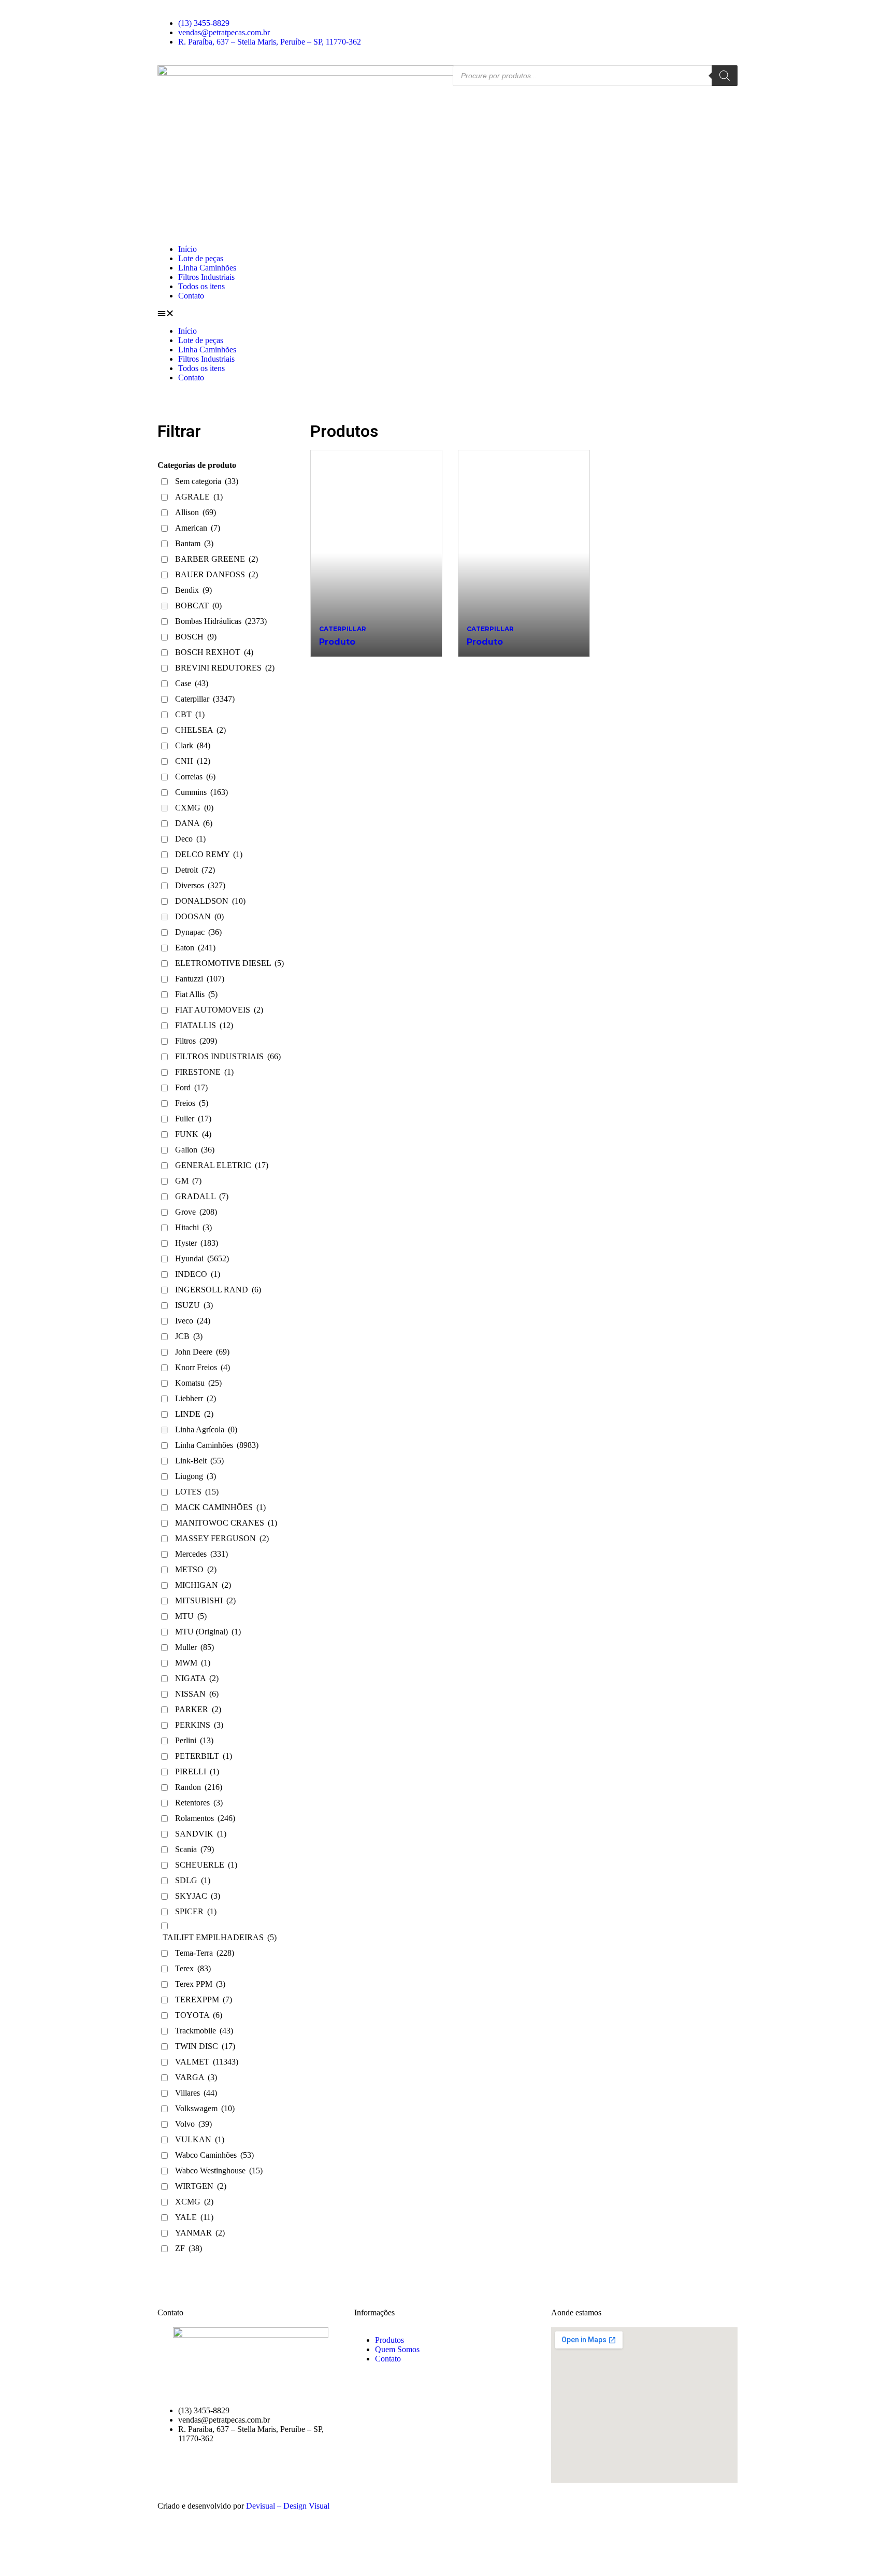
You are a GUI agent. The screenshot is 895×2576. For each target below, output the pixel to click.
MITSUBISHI (205, 1600)
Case (192, 683)
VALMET (207, 2062)
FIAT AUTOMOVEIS (219, 1010)
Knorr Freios (203, 1367)
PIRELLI (197, 1771)
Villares (196, 2093)
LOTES (197, 1492)
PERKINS (199, 1725)
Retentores (199, 1803)
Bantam (194, 543)
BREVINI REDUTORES (225, 668)
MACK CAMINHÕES (220, 1507)
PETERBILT (204, 1756)
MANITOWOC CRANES (226, 1523)
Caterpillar (205, 699)
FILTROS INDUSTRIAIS (228, 1056)
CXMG (194, 808)
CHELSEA (200, 730)
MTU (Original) (208, 1632)
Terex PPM (200, 1984)
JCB (189, 1336)
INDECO (198, 1274)
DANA (194, 823)
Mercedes (201, 1554)
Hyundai (202, 1258)
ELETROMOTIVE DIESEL (229, 963)
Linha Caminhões (207, 268)
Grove (196, 1212)
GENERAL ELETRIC (222, 1165)
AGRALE (199, 497)
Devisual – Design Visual (288, 2506)
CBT (190, 714)
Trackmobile (204, 2031)
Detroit (195, 870)
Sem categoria (207, 481)
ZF (189, 2248)
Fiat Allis (196, 994)
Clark (193, 745)
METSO (196, 1569)
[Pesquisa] (725, 76)
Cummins (201, 792)
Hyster (197, 1243)
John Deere (202, 1352)
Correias (195, 777)
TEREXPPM (204, 1999)
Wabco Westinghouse (219, 2171)
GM (188, 1181)
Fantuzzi (200, 979)
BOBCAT (198, 606)
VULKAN (200, 2139)
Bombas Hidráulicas (221, 621)
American (198, 528)
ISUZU (194, 1305)
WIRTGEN (201, 2186)
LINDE (194, 1414)
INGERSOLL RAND (218, 1290)
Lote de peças (201, 258)
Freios (192, 1103)
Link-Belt (199, 1461)
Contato (191, 296)
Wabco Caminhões (214, 2155)
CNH (193, 761)
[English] (457, 14)
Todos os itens (201, 286)
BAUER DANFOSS (216, 574)
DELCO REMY (209, 854)
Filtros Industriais (206, 277)
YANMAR (200, 2233)
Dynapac (198, 932)
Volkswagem (205, 2108)
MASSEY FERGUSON (222, 1538)
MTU (191, 1616)
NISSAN (197, 1694)
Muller (194, 1647)
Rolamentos (205, 1818)
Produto (337, 642)
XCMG (194, 2202)
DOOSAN (199, 916)
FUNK (193, 1134)
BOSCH (196, 637)
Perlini (194, 1740)
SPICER (196, 1911)
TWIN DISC (205, 2046)
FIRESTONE (204, 1072)
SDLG (193, 1880)
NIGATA (197, 1678)
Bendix (193, 590)
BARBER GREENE (216, 559)
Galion (195, 1150)
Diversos (200, 885)
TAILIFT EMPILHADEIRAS (220, 1937)
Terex (193, 1968)
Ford (191, 1087)
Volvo (193, 2124)
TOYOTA (199, 2015)
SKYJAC (198, 1896)
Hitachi (193, 1227)
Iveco (193, 1321)
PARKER (198, 1709)
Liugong (196, 1476)
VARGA (196, 2077)
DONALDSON (210, 901)
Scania (194, 1849)
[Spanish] (475, 14)
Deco (190, 839)
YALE (194, 2217)
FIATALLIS (204, 1025)
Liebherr (196, 1398)
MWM (193, 1663)
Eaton (195, 948)
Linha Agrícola (206, 1429)
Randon (199, 1787)
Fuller (193, 1119)
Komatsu (198, 1383)
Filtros (196, 1041)
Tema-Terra (205, 1953)
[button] (447, 314)
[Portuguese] (466, 14)
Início (187, 249)
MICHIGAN (203, 1585)
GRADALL (202, 1196)
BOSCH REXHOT (214, 652)
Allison (196, 512)
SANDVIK (201, 1834)
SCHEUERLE (206, 1865)
